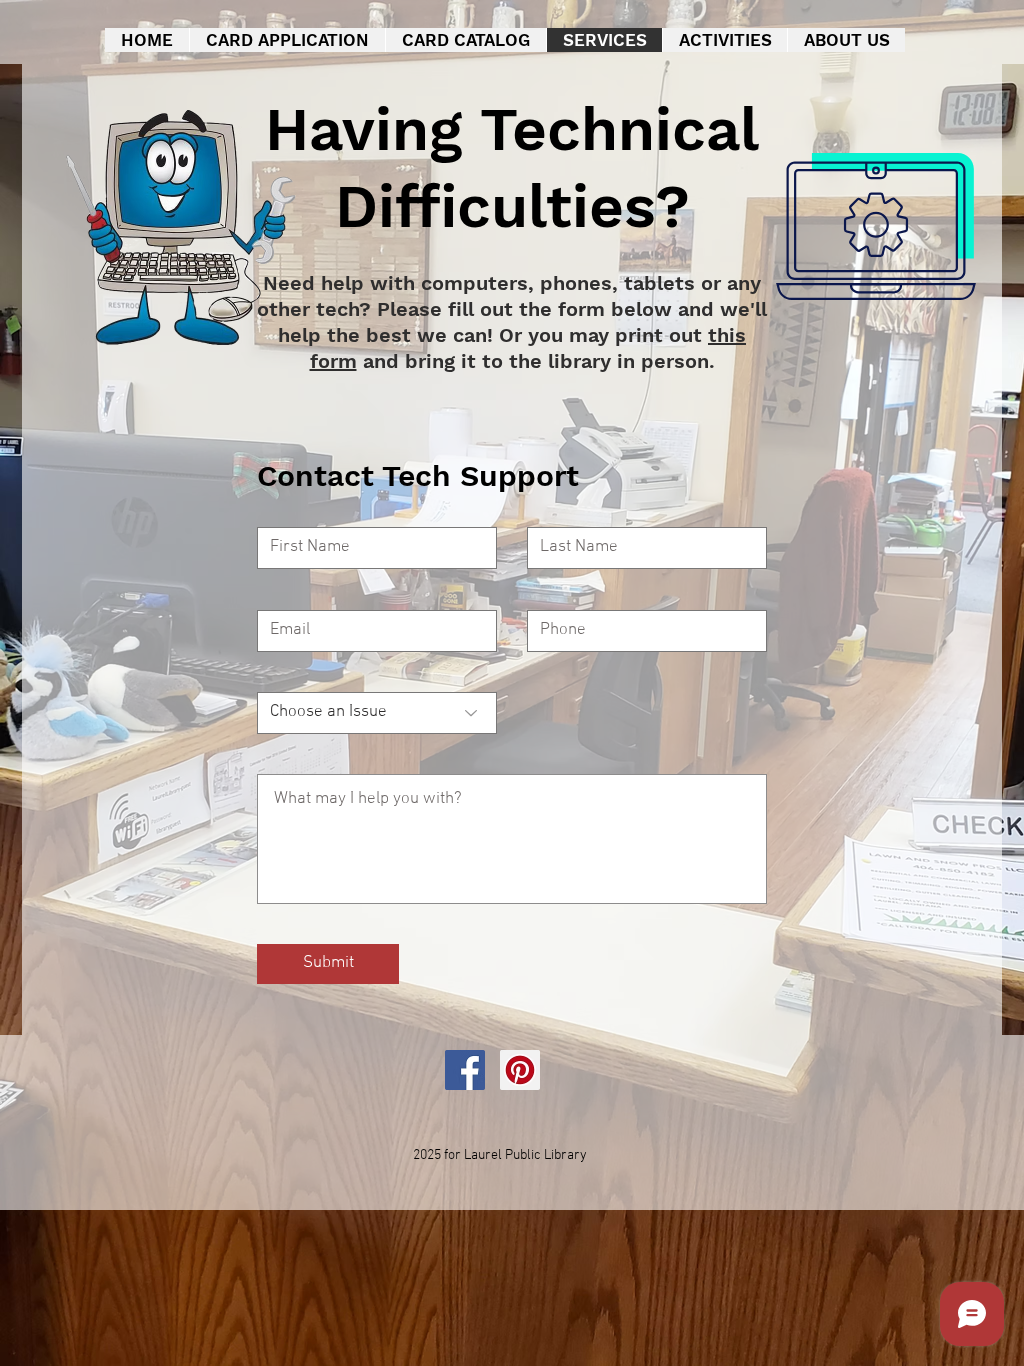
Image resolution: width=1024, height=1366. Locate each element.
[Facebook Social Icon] (465, 1070)
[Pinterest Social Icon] (520, 1070)
